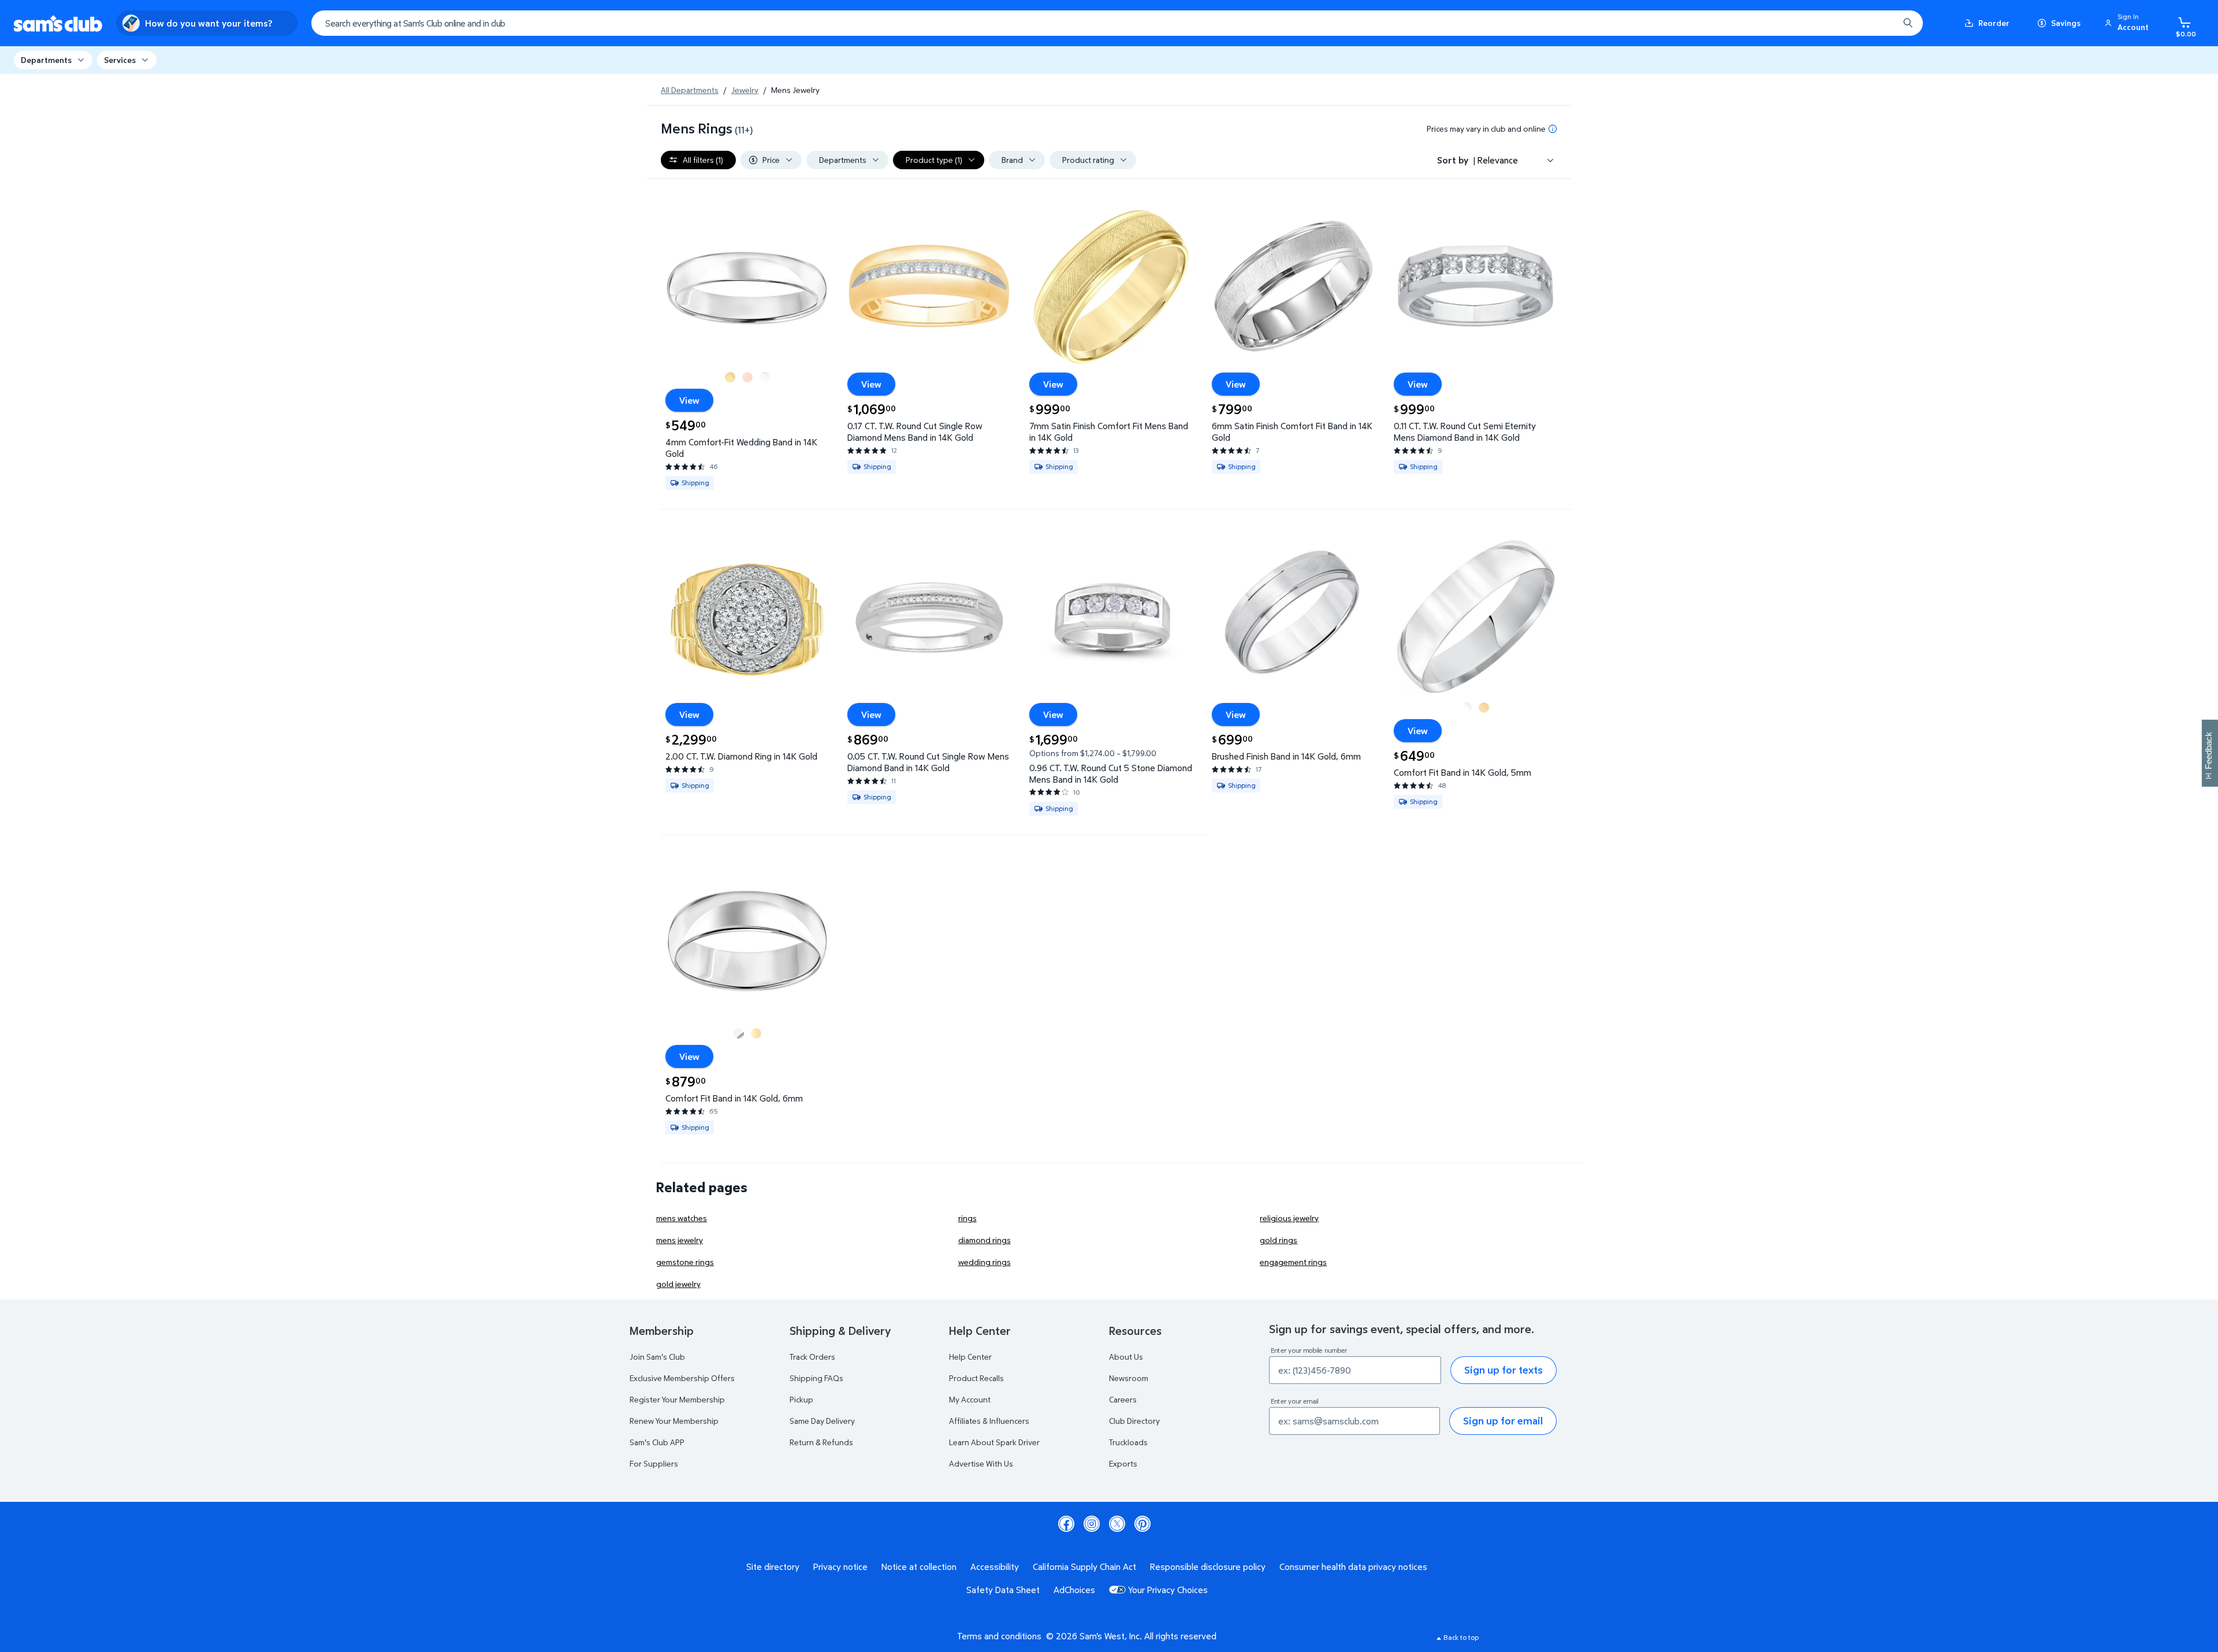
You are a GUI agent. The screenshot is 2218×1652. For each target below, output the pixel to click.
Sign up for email (1503, 1421)
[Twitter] (1117, 1524)
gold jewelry (678, 1284)
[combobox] (1117, 23)
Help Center (970, 1357)
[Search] (1908, 23)
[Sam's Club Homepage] (58, 23)
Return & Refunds (821, 1442)
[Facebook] (1066, 1524)
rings (967, 1218)
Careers (1123, 1399)
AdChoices (1074, 1590)
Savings (2066, 23)
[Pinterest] (1143, 1524)
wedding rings (985, 1262)
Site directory (773, 1567)
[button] (2128, 23)
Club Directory (1134, 1421)
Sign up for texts (1504, 1370)
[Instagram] (1092, 1524)
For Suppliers (654, 1463)
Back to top (1461, 1637)
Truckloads (1128, 1442)
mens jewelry (680, 1240)
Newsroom (1129, 1378)
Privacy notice (840, 1567)
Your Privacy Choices (1168, 1590)
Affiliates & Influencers (989, 1421)
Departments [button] (46, 60)
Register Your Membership (677, 1399)
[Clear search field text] (1881, 23)
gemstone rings (685, 1262)
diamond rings (985, 1240)
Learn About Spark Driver (994, 1442)
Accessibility (995, 1567)
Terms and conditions (999, 1636)
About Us (1126, 1357)
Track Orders (812, 1357)
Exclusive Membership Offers (682, 1378)
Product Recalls (976, 1378)
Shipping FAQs (816, 1378)
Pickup (801, 1399)
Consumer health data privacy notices (1353, 1567)
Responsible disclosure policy (1208, 1567)
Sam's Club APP (657, 1442)
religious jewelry (1289, 1218)
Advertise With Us (981, 1463)
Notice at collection (919, 1567)
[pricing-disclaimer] (1553, 129)
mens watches (682, 1218)
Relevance (1498, 160)
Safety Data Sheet (1003, 1590)
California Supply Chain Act (1084, 1567)
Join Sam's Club (657, 1357)
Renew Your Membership (674, 1421)
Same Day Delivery (822, 1421)
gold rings (1279, 1240)
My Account (970, 1399)
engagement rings (1293, 1262)
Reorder (1994, 23)
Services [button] (120, 60)
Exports (1123, 1463)
